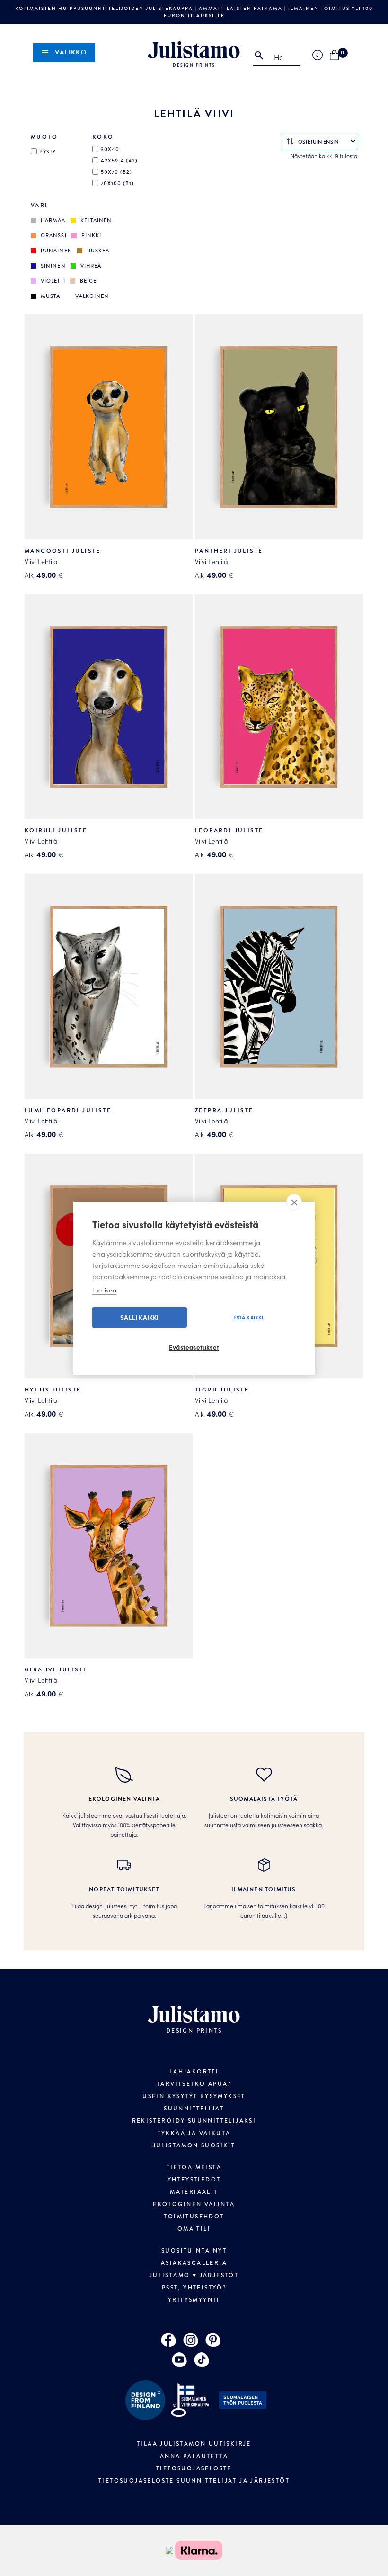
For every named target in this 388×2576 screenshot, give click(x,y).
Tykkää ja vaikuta (194, 2133)
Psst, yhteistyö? (194, 2288)
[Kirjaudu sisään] (317, 55)
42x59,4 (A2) (119, 161)
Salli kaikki (139, 1317)
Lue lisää (104, 1290)
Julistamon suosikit (194, 2145)
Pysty (48, 152)
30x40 (110, 149)
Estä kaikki (248, 1317)
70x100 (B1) (117, 183)
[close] (294, 1202)
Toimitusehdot (194, 2217)
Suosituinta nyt (194, 2251)
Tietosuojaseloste (194, 2468)
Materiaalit (194, 2192)
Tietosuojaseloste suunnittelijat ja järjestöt (194, 2481)
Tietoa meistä (194, 2167)
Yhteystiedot (194, 2180)
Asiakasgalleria (194, 2263)
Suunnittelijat (194, 2109)
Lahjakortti (194, 2072)
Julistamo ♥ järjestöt (194, 2275)
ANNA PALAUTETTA (194, 2456)
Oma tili (194, 2229)
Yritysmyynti (194, 2300)
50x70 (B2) (116, 172)
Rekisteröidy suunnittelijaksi (194, 2121)
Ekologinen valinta (194, 2204)
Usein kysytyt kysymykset (194, 2096)
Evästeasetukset (194, 1347)
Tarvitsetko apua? (194, 2084)
